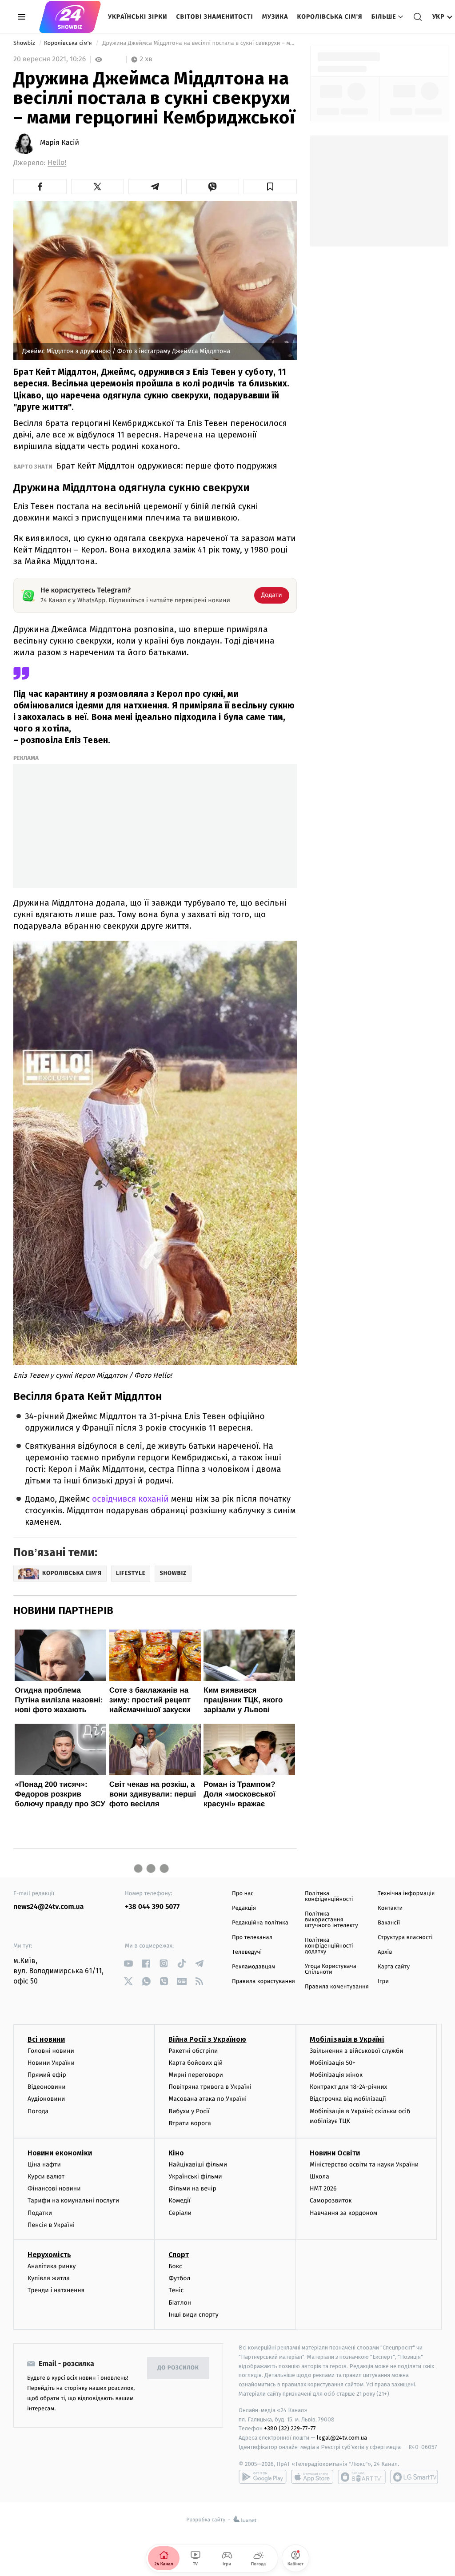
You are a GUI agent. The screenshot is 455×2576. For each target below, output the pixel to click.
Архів (385, 1952)
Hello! (57, 163)
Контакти (390, 1908)
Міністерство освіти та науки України (364, 2165)
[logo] (70, 17)
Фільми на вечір (192, 2188)
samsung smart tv (414, 2477)
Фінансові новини (54, 2188)
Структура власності (405, 1938)
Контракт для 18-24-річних (348, 2087)
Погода (38, 2111)
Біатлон (180, 2303)
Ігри (383, 1982)
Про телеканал (252, 1938)
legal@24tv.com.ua (342, 2438)
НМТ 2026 (323, 2188)
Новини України (51, 2063)
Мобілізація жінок (336, 2075)
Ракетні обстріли (193, 2051)
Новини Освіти (335, 2153)
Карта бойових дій (196, 2063)
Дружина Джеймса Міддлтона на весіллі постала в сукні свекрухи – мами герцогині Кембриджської (199, 43)
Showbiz (25, 43)
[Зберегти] (270, 187)
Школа (319, 2176)
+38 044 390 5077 (152, 1907)
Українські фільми (195, 2176)
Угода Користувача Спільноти (331, 1969)
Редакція (244, 1908)
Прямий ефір (47, 2075)
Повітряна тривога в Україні (210, 2087)
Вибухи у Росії (189, 2111)
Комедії (179, 2200)
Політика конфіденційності (329, 1896)
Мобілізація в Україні (347, 2039)
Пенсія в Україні (51, 2225)
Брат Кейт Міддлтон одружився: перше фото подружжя (167, 466)
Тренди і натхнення (56, 2290)
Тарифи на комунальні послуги (73, 2200)
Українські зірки (138, 17)
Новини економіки (60, 2153)
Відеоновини (47, 2087)
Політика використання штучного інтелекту (331, 1920)
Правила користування (263, 1982)
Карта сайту (394, 1967)
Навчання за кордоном (343, 2213)
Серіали (180, 2213)
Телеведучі (247, 1952)
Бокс (175, 2266)
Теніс (176, 2290)
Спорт (179, 2255)
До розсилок (178, 2368)
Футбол (179, 2278)
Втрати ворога (190, 2123)
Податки (40, 2213)
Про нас (243, 1894)
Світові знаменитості (214, 17)
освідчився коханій (130, 1499)
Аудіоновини (46, 2099)
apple (312, 2477)
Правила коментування (337, 1987)
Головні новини (51, 2051)
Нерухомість (49, 2255)
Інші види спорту (193, 2315)
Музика (275, 17)
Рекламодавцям (253, 1967)
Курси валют (46, 2176)
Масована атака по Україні (208, 2099)
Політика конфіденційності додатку (329, 1946)
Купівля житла (49, 2278)
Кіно (176, 2153)
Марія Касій (60, 143)
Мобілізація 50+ (333, 2063)
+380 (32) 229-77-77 (290, 2428)
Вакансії (389, 1923)
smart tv (362, 2477)
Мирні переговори (196, 2075)
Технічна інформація (406, 1894)
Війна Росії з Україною (207, 2039)
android (263, 2477)
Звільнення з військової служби (357, 2051)
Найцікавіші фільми (198, 2165)
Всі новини (46, 2039)
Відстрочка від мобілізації (348, 2099)
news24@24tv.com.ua (49, 1907)
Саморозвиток (331, 2200)
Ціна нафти (44, 2165)
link (128, 1963)
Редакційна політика (260, 1923)
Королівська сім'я (330, 17)
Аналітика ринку (52, 2266)
